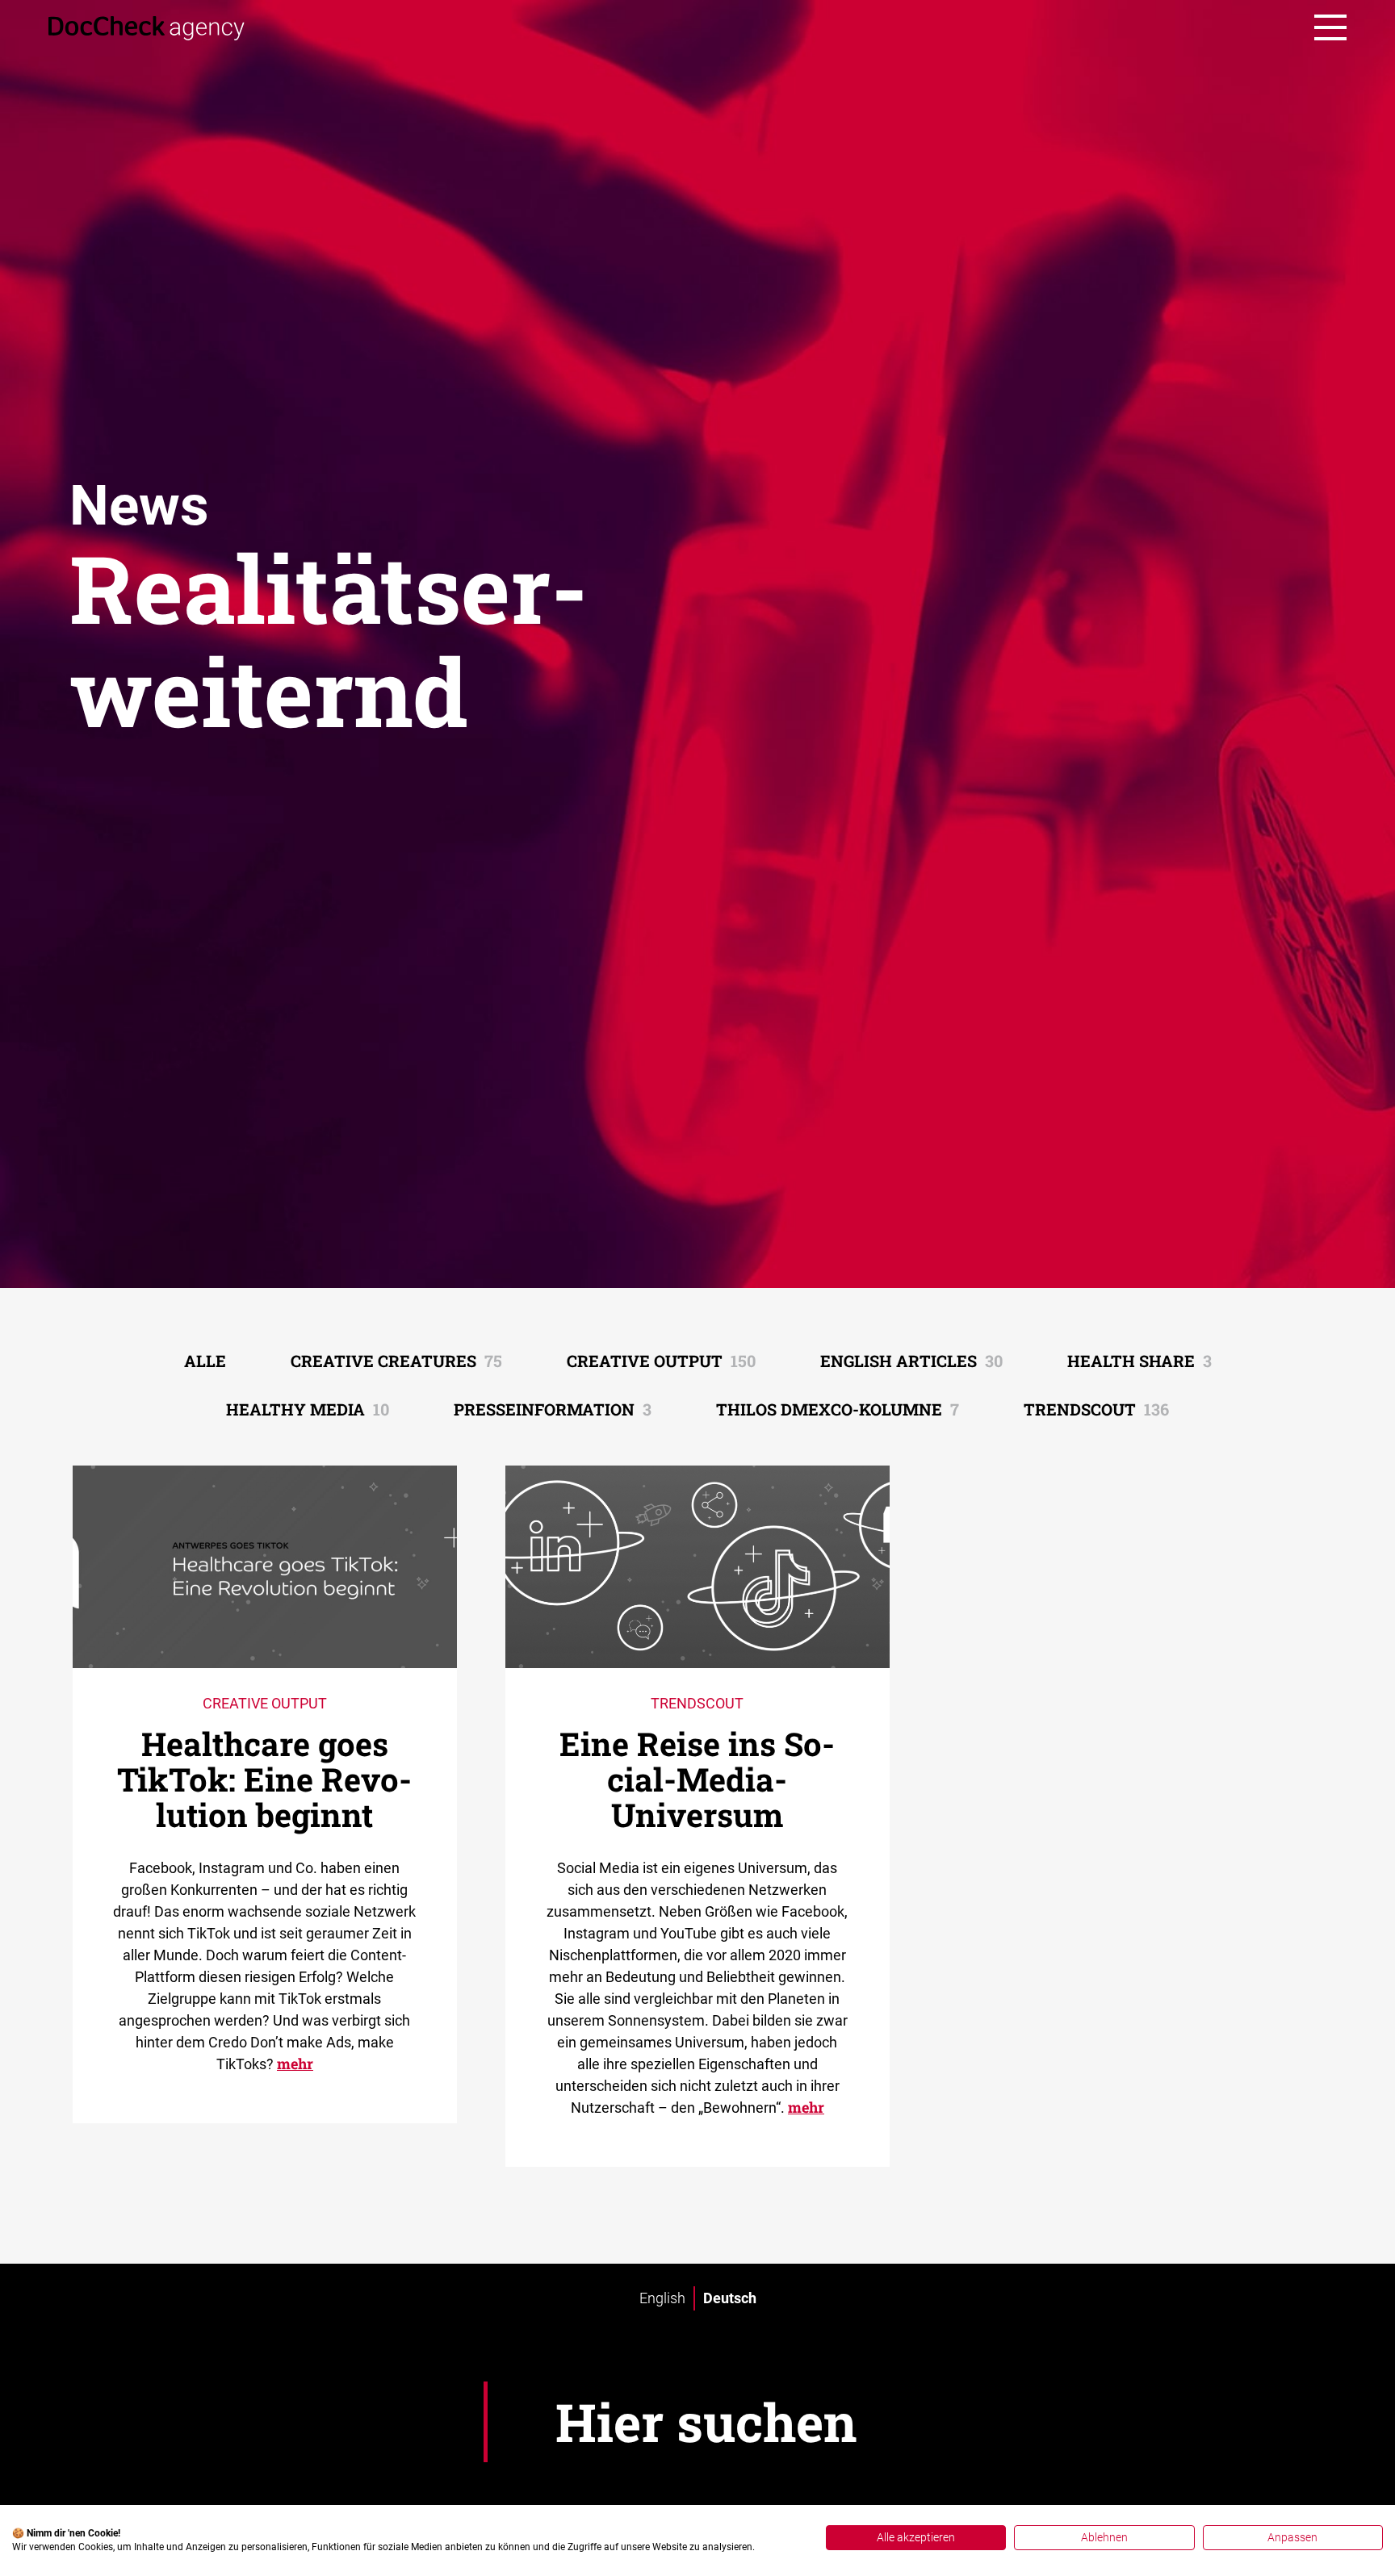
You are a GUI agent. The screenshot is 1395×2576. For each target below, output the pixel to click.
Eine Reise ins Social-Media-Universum (697, 1779)
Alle (205, 1361)
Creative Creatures (396, 1361)
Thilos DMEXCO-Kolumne (838, 1409)
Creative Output (661, 1361)
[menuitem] (662, 2298)
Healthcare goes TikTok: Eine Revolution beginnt (264, 1779)
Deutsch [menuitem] (730, 2298)
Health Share (1139, 1361)
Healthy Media (308, 1409)
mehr (295, 2064)
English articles (911, 1361)
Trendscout (1096, 1409)
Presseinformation (553, 1409)
